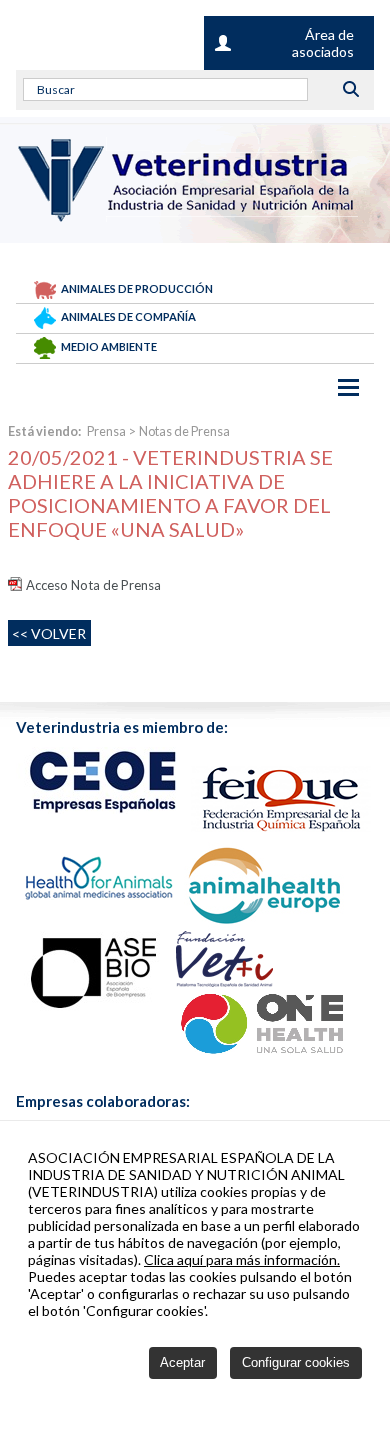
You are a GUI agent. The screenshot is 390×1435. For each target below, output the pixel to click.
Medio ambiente (109, 346)
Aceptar (182, 1362)
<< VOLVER (49, 633)
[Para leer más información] (103, 780)
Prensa (106, 431)
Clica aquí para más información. (242, 1259)
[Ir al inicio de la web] (187, 215)
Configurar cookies (296, 1362)
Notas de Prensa (184, 431)
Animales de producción (137, 288)
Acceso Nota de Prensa (93, 585)
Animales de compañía (128, 316)
